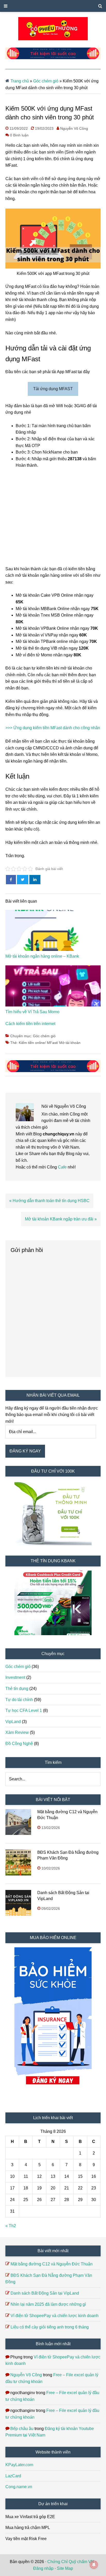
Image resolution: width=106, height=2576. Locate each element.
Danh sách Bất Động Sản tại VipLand (45, 2293)
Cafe (63, 1167)
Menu (53, 6)
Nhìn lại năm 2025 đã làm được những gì (48, 2304)
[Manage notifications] (94, 2565)
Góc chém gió (46, 81)
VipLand (13, 1722)
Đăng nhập (43, 2568)
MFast (52, 1043)
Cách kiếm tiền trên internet (30, 1024)
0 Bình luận (19, 135)
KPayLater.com (19, 2465)
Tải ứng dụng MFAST (53, 389)
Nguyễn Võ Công (26, 2375)
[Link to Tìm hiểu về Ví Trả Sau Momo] (53, 987)
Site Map (65, 2568)
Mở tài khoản (70, 1043)
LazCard (13, 2476)
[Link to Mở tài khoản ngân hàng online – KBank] (53, 932)
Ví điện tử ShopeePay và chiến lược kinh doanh (55, 2316)
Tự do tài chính (19, 1700)
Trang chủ (20, 81)
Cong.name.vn (19, 2487)
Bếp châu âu (22, 2429)
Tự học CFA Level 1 (24, 1710)
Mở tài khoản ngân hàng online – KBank (42, 956)
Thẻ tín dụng (17, 1689)
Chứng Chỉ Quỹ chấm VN (71, 2562)
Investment (15, 1677)
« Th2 (11, 2226)
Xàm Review (17, 1732)
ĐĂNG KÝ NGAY (25, 1451)
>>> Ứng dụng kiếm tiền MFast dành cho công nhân (53, 728)
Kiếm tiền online (32, 1043)
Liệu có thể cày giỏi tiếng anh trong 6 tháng (50, 2327)
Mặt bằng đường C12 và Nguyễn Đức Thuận (52, 2264)
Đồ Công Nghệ (19, 1744)
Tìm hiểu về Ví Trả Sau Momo (32, 1012)
